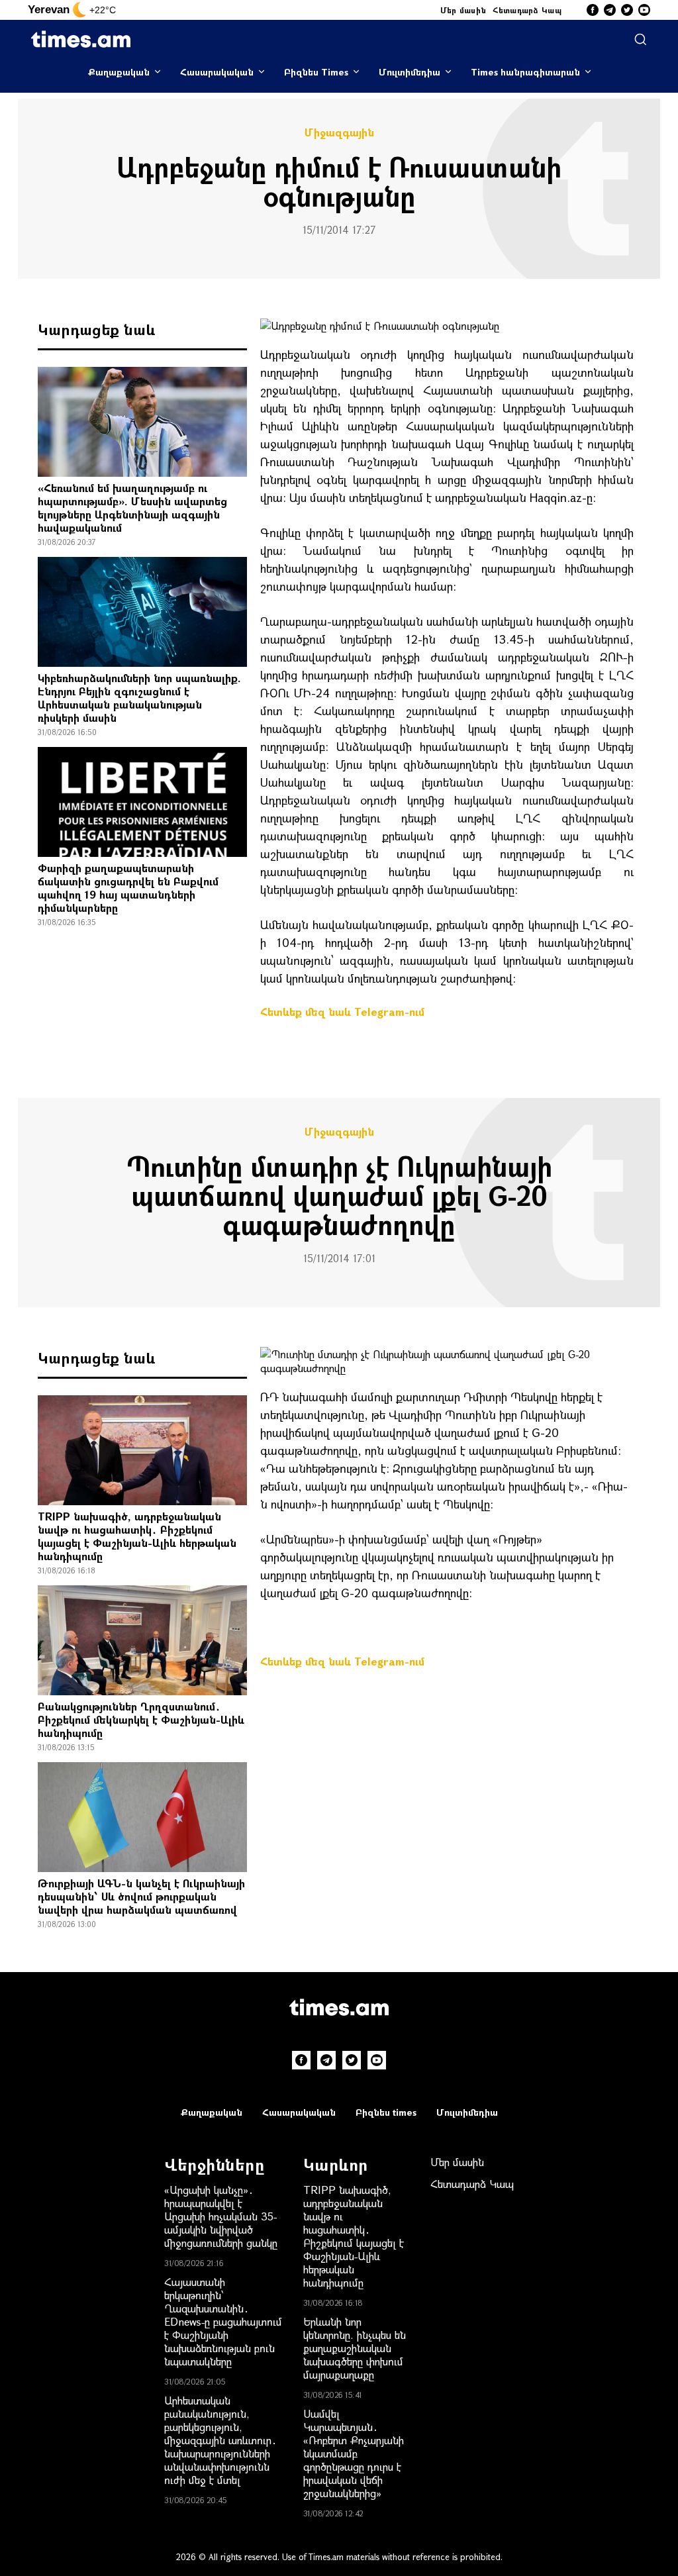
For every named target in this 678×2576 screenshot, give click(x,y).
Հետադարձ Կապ (527, 10)
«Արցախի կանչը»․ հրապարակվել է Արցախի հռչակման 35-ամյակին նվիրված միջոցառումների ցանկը (221, 2216)
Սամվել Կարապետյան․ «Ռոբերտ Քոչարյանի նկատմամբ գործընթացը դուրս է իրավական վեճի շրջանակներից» (354, 2453)
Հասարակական (217, 72)
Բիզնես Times (316, 72)
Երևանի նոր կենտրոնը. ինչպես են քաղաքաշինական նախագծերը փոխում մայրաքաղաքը (355, 2348)
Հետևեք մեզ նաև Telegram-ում (342, 1012)
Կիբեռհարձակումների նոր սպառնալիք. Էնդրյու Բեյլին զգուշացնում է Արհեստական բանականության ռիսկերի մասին (139, 698)
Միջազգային (339, 132)
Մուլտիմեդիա (410, 72)
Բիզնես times (386, 2112)
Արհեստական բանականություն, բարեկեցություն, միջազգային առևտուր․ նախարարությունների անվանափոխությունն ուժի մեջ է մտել (220, 2440)
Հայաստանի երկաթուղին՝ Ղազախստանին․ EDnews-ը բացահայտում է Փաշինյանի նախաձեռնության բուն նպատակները (223, 2321)
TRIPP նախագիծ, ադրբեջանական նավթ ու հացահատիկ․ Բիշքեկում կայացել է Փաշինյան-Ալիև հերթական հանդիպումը (137, 1536)
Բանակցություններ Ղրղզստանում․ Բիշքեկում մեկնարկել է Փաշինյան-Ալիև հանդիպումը (141, 1719)
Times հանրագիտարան (525, 72)
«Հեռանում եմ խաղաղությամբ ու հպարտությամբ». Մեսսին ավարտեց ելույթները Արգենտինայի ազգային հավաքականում (132, 508)
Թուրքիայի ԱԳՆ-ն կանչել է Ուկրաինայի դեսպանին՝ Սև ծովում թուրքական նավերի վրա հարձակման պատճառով (141, 1896)
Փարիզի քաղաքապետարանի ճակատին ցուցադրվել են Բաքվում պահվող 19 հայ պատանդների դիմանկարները (128, 888)
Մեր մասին (463, 10)
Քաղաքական (119, 72)
